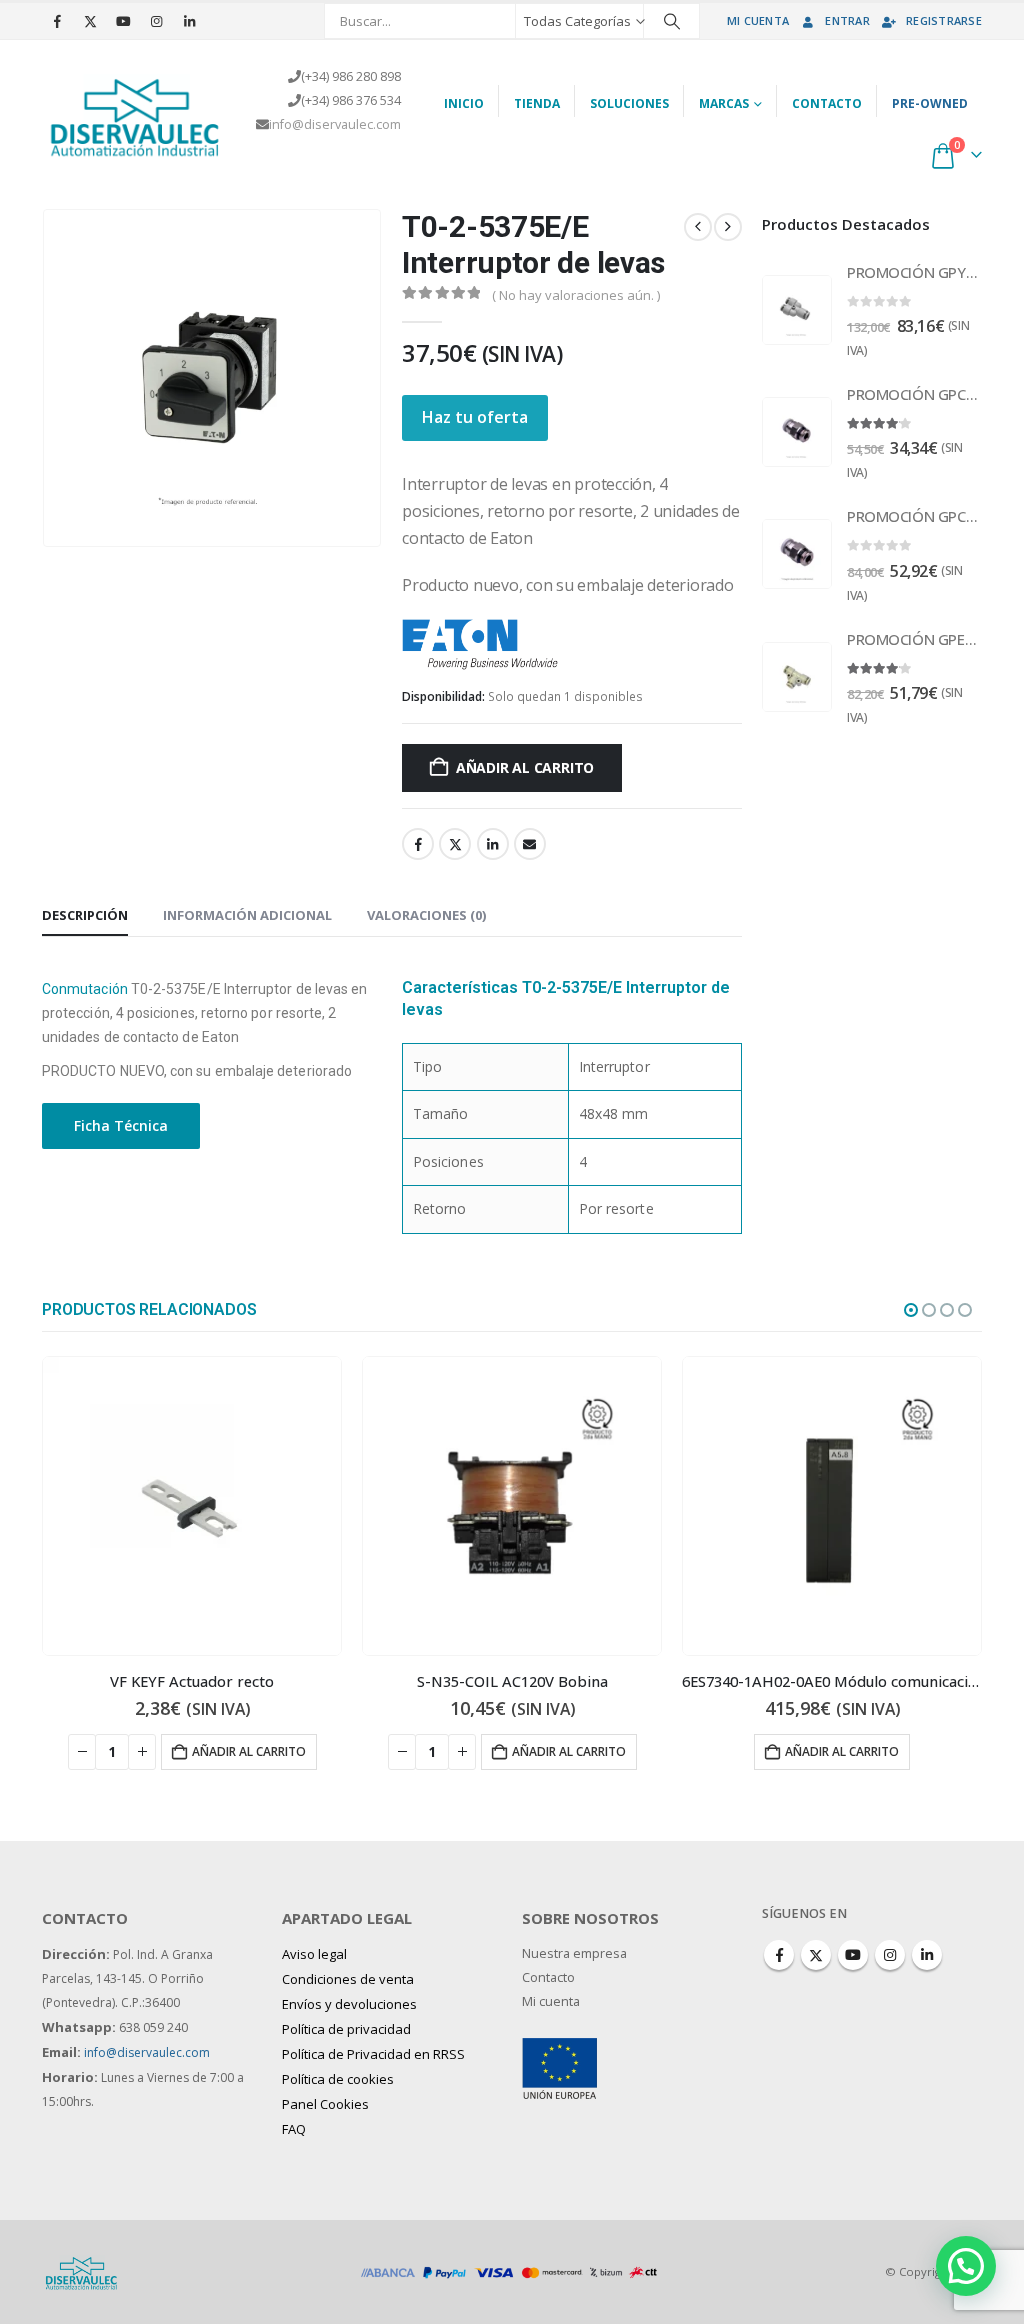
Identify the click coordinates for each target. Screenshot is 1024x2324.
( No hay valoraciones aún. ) (576, 295)
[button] (911, 1310)
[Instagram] (156, 21)
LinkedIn (493, 844)
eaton (579, 643)
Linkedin (927, 1955)
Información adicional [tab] (247, 915)
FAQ (294, 2129)
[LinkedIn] (189, 21)
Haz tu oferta (475, 417)
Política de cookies (338, 2079)
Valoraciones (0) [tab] (426, 915)
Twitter (455, 844)
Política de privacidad (346, 2029)
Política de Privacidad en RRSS (373, 2054)
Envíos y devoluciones (349, 2004)
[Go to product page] (797, 310)
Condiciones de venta (348, 1979)
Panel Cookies (325, 2104)
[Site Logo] (136, 114)
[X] (90, 21)
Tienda (537, 103)
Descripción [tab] (85, 915)
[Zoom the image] (559, 2049)
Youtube (853, 1955)
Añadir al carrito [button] (249, 1751)
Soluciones (629, 103)
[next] (728, 227)
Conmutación (85, 989)
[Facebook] (57, 21)
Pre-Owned (930, 103)
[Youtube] (123, 21)
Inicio (464, 103)
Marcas (724, 103)
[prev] (698, 227)
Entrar (847, 20)
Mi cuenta (758, 20)
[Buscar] (672, 21)
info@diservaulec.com (335, 124)
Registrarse (944, 20)
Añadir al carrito (525, 767)
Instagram (890, 1955)
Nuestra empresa (574, 1953)
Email (530, 844)
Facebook (418, 844)
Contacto (827, 103)
